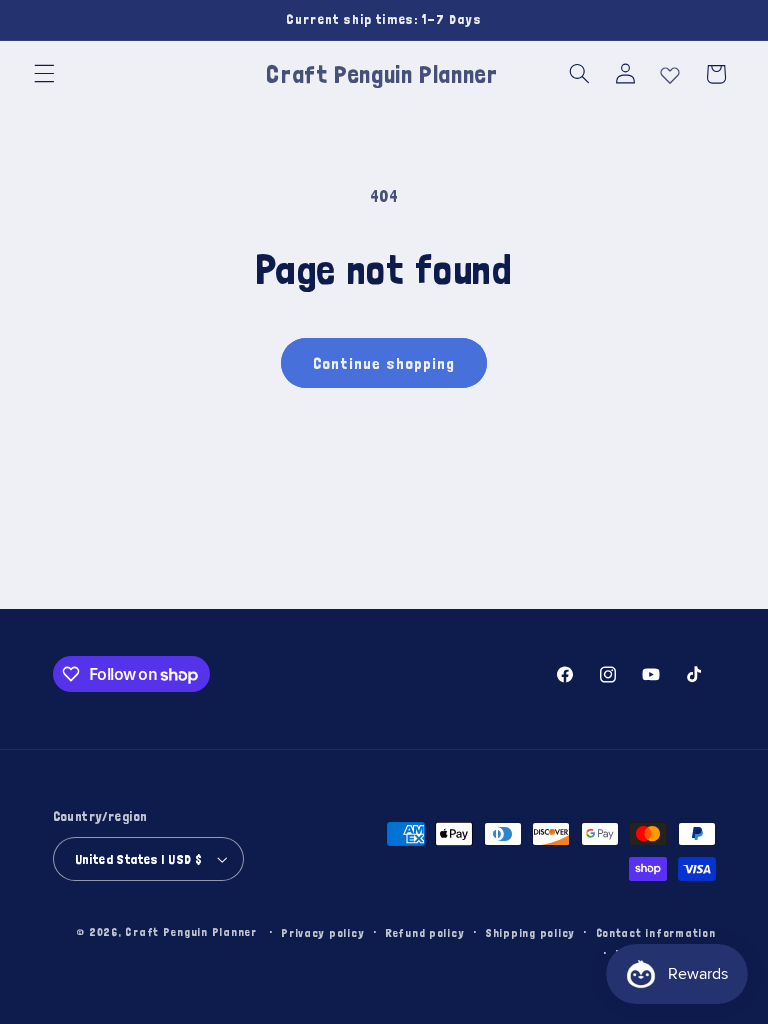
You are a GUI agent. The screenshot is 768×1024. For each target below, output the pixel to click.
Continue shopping (384, 363)
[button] (44, 74)
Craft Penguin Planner (190, 931)
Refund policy (425, 932)
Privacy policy (322, 932)
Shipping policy (530, 932)
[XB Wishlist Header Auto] (670, 71)
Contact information (656, 932)
